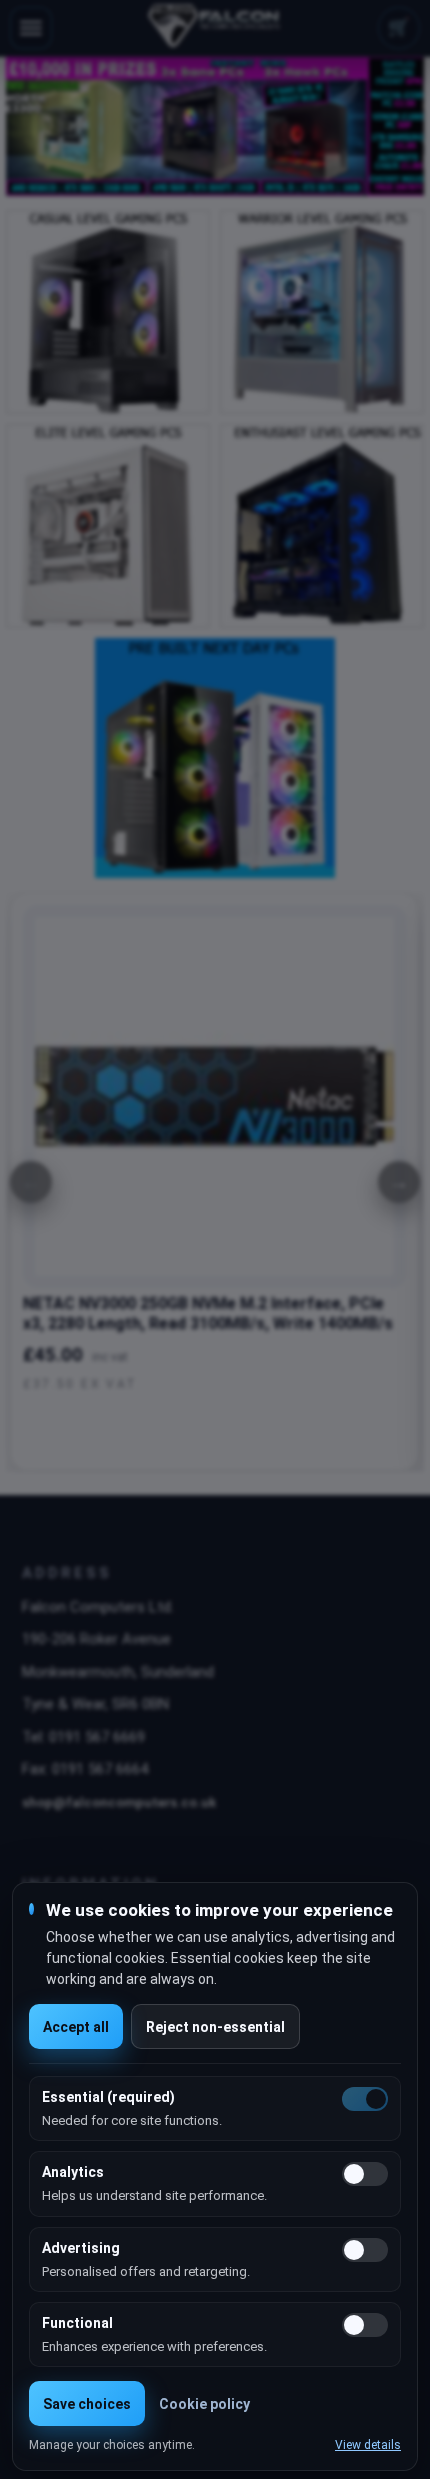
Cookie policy (204, 2404)
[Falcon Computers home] (215, 28)
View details (368, 2445)
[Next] (399, 1182)
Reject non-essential (215, 2027)
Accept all (76, 2027)
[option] (214, 126)
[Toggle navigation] (31, 28)
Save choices (87, 2404)
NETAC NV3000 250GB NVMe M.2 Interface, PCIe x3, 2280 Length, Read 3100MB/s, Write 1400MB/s (208, 1314)
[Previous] (31, 1182)
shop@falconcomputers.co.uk (119, 1802)
